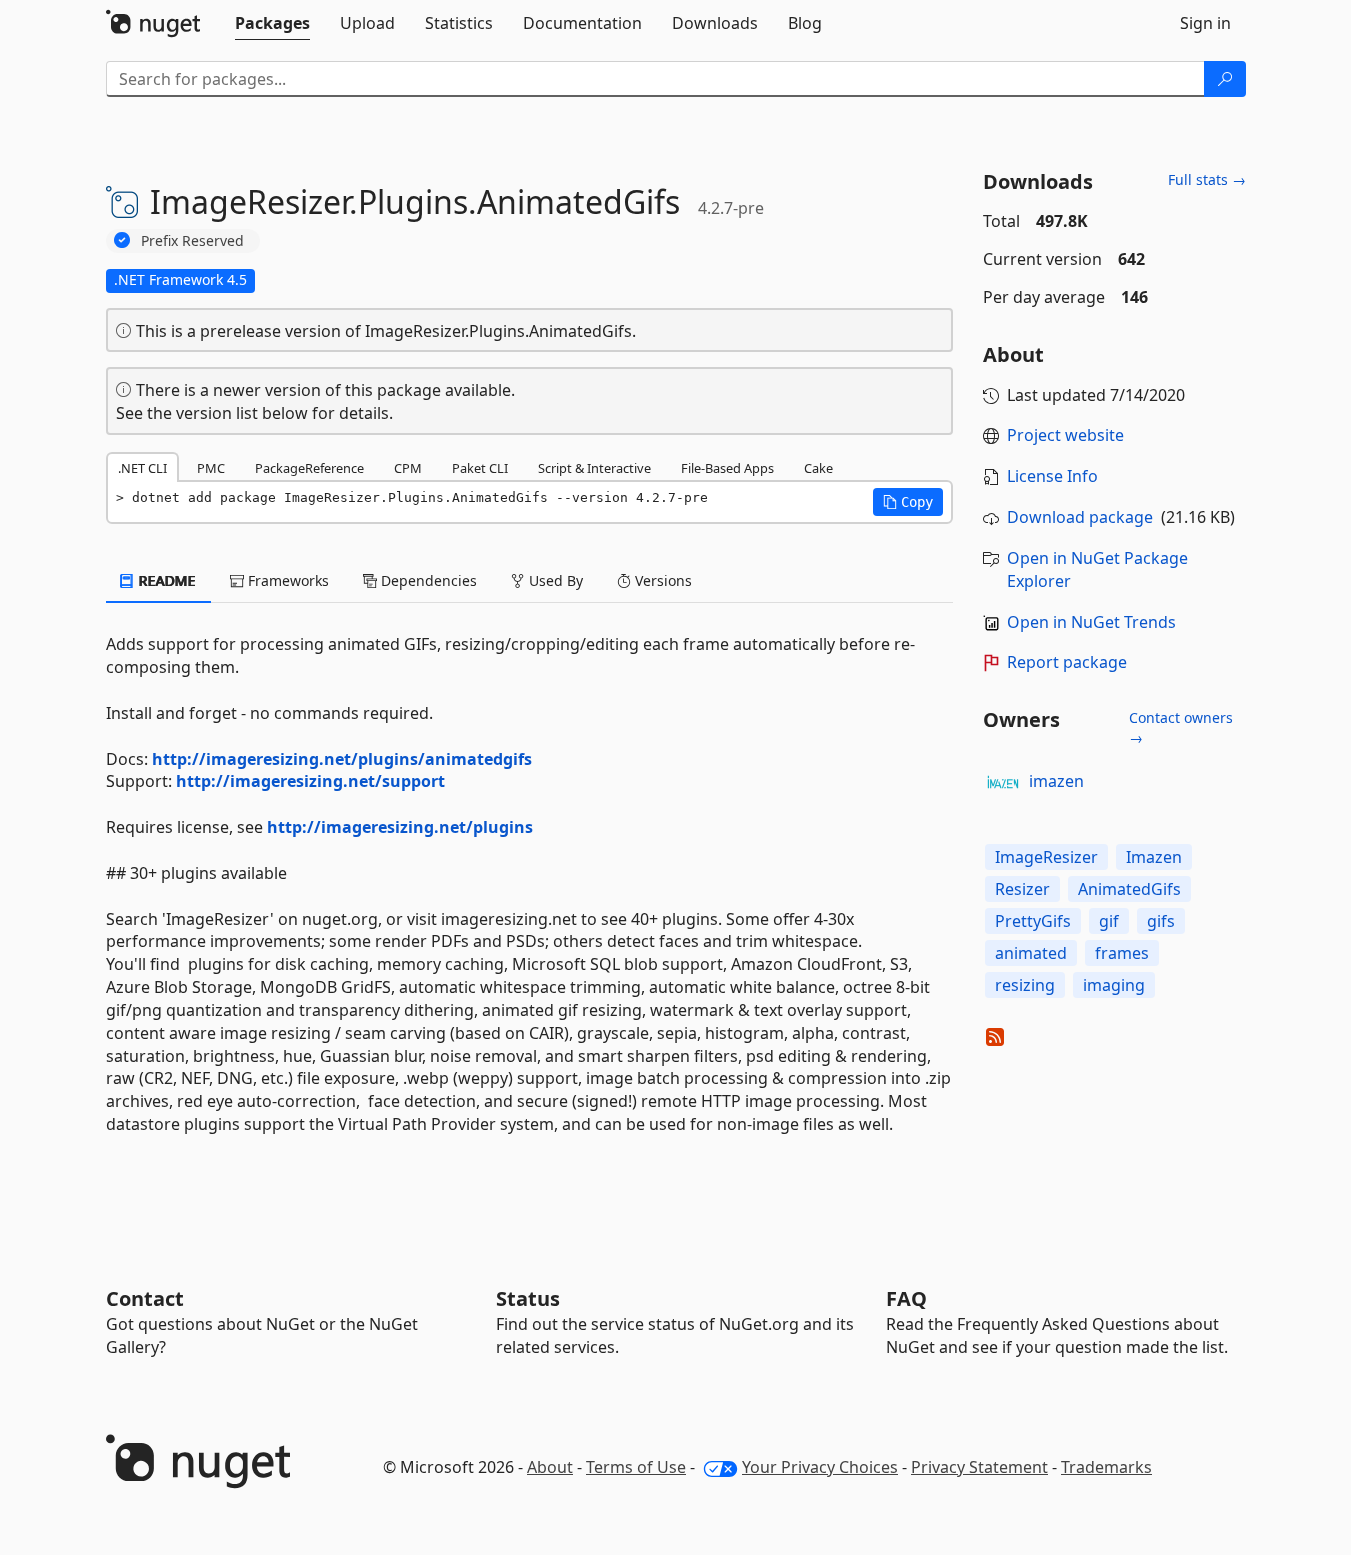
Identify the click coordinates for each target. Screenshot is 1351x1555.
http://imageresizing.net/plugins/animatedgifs (342, 759)
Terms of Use (636, 1467)
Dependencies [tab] (427, 580)
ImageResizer (1046, 857)
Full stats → (1207, 179)
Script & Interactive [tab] (594, 468)
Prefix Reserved (192, 240)
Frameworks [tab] (286, 580)
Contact (145, 1298)
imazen (1056, 781)
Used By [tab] (554, 580)
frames (1122, 953)
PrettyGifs (1033, 921)
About (550, 1467)
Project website (1065, 435)
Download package (1080, 517)
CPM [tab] (408, 468)
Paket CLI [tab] (480, 468)
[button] (908, 502)
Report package (1067, 662)
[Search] (1225, 79)
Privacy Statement (979, 1467)
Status (528, 1298)
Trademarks (1106, 1467)
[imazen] (1003, 782)
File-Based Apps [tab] (727, 468)
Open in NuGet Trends (1091, 622)
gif (1109, 921)
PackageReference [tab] (309, 468)
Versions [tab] (661, 580)
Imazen (1154, 857)
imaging (1114, 985)
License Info (1052, 476)
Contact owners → (1181, 727)
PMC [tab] (211, 468)
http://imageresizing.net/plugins (400, 827)
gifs (1161, 921)
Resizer (1022, 889)
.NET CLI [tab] (142, 468)
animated (1031, 953)
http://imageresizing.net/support (310, 781)
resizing (1025, 985)
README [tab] (165, 580)
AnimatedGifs (1129, 889)
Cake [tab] (818, 468)
